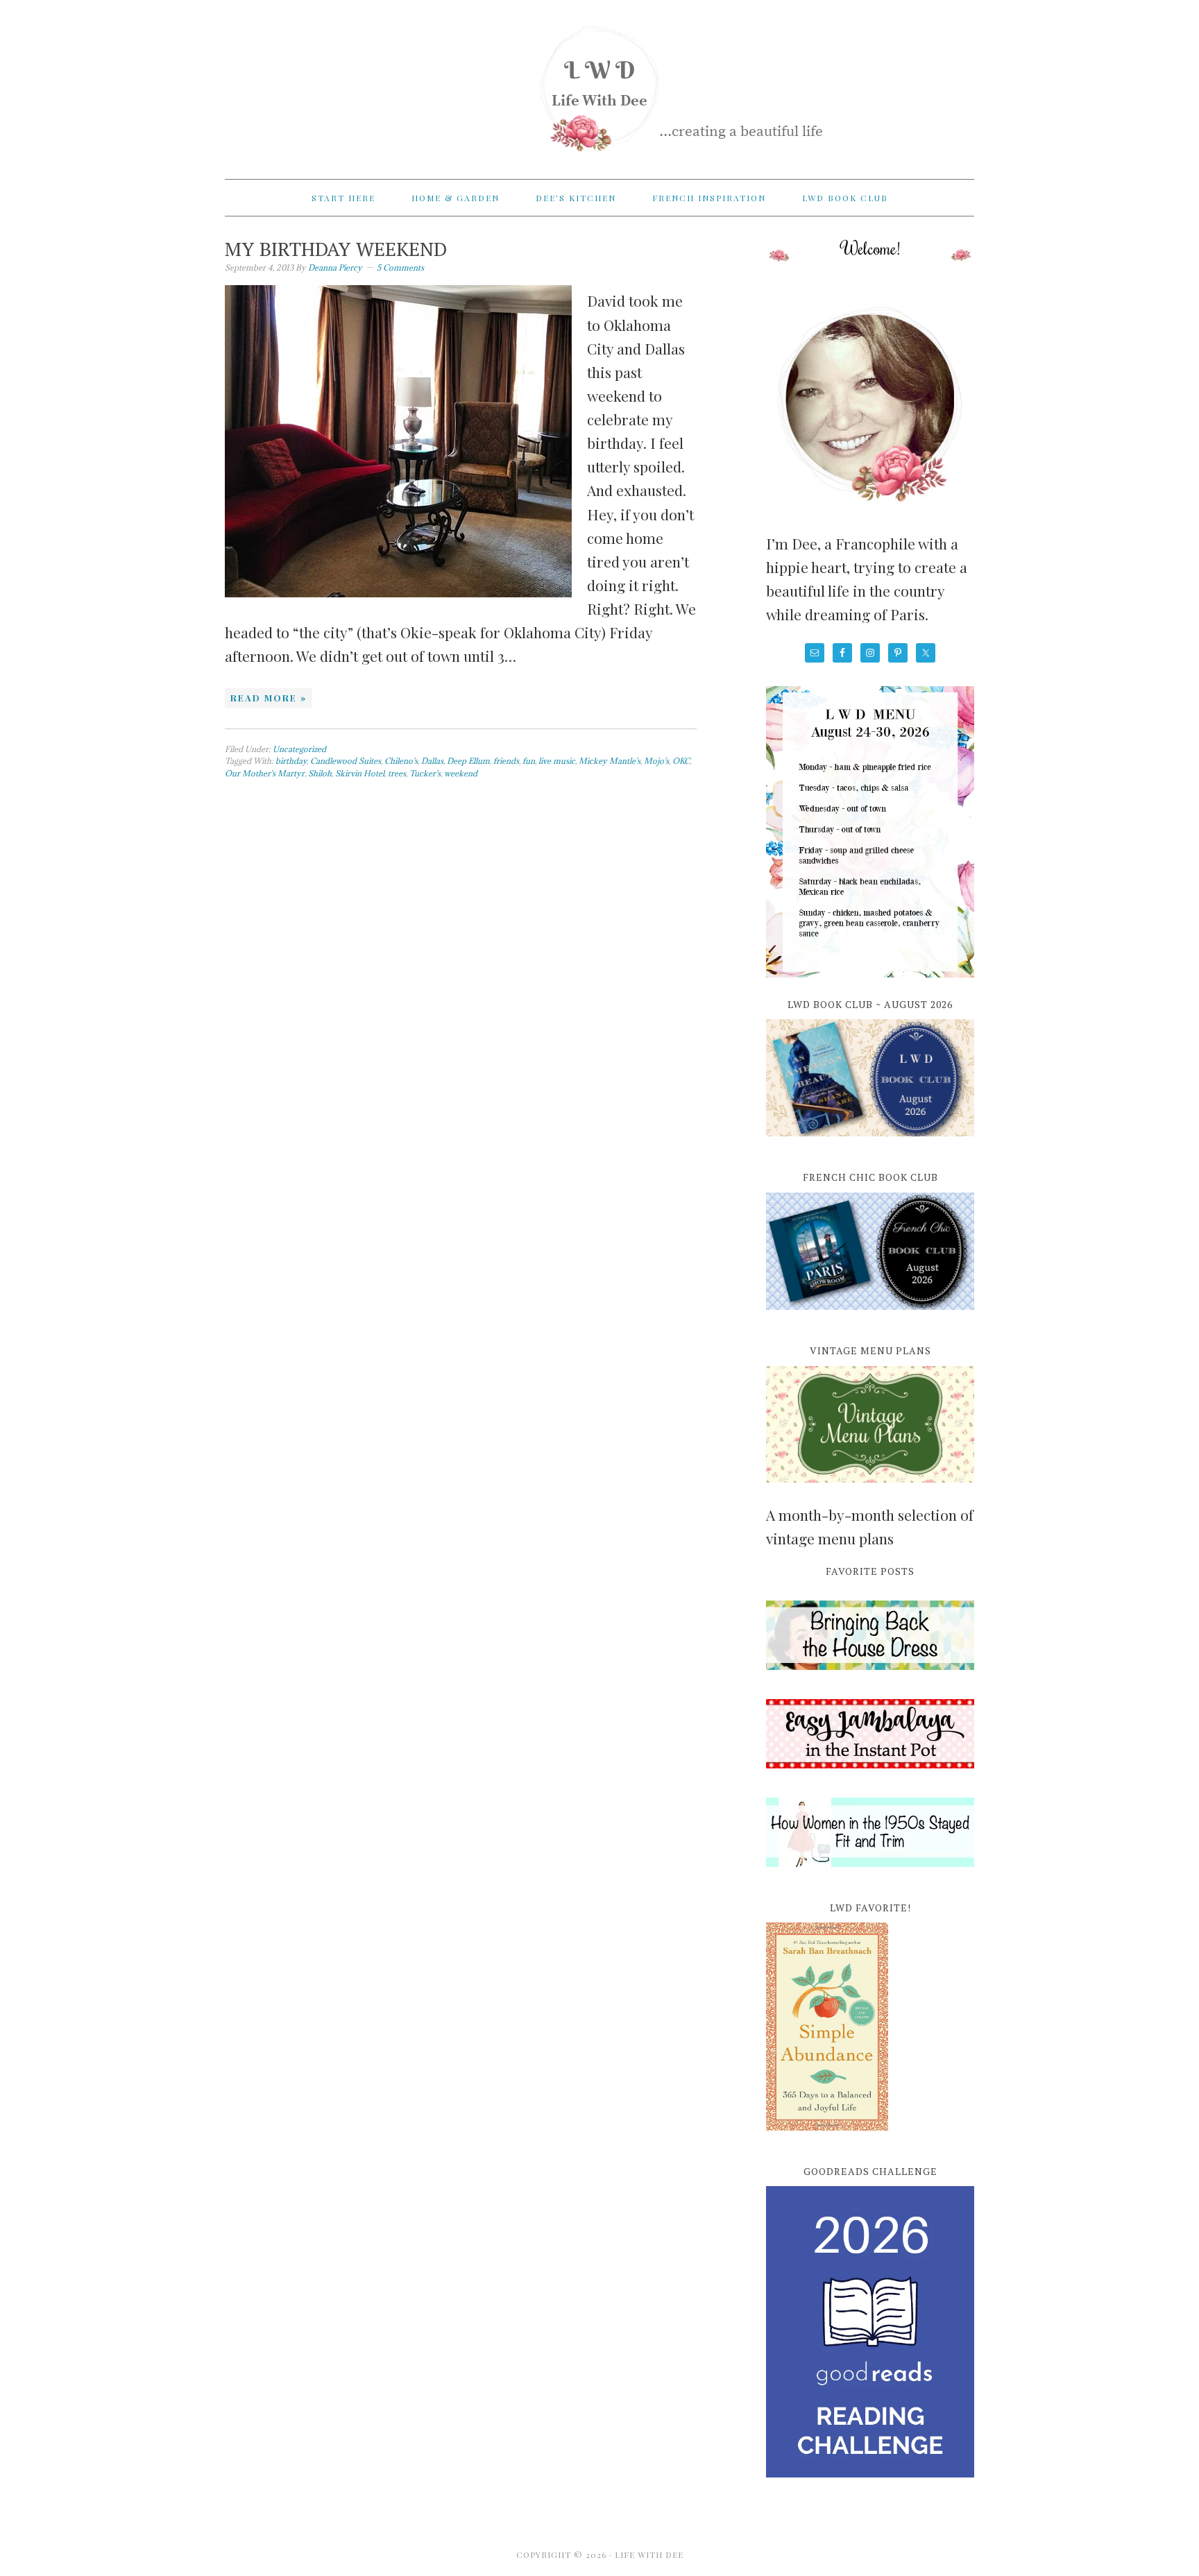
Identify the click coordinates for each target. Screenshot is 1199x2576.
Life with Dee (599, 83)
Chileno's (401, 761)
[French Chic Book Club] (870, 1317)
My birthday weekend (336, 249)
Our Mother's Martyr (265, 773)
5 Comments (400, 267)
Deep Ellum (468, 761)
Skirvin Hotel (360, 773)
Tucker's (425, 773)
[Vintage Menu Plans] (870, 1490)
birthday (291, 761)
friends (506, 761)
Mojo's (656, 761)
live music (557, 761)
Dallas (432, 761)
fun (529, 761)
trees (397, 773)
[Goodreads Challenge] (870, 2332)
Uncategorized (299, 749)
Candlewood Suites (346, 761)
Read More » (269, 698)
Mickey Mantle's (610, 761)
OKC (681, 761)
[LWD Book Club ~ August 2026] (870, 1144)
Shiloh (320, 773)
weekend (461, 773)
